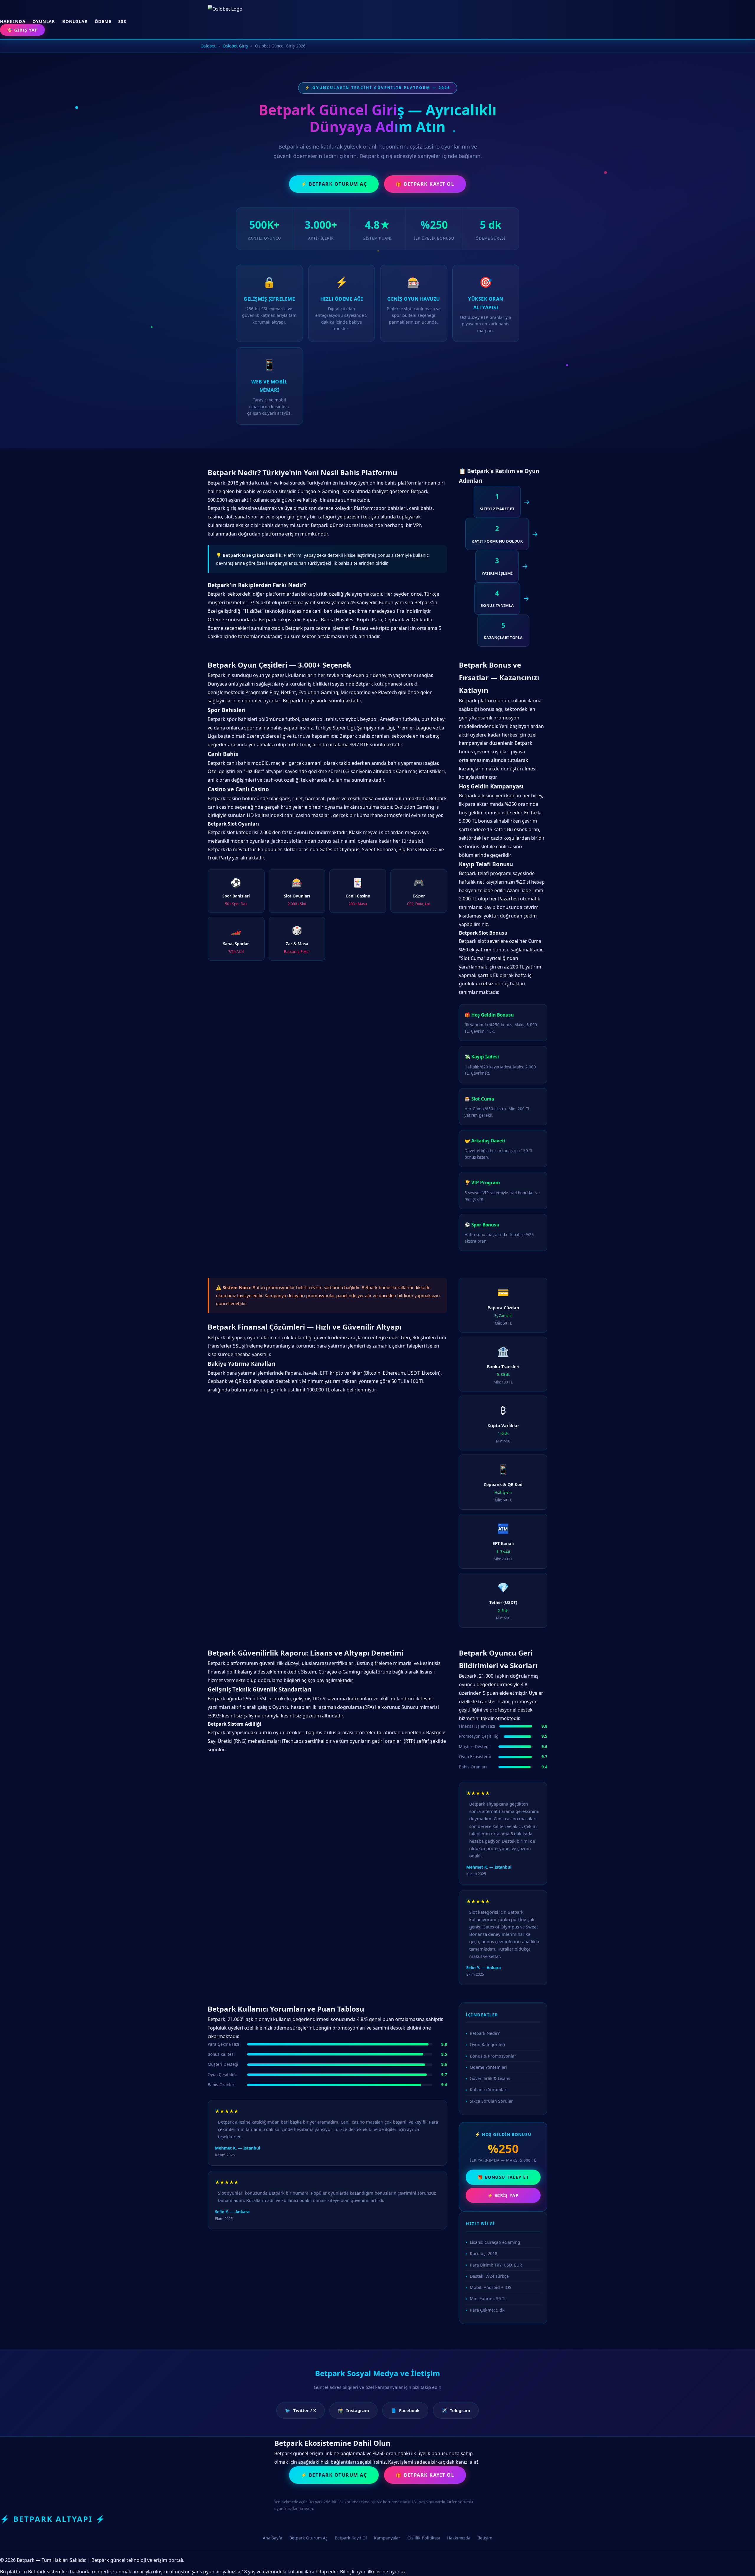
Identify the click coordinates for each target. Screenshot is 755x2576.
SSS (122, 21)
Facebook (405, 2410)
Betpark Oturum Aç (308, 2538)
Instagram (353, 2410)
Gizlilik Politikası (424, 2538)
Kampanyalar (387, 2538)
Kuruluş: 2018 (484, 2253)
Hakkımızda (459, 2538)
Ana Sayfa (273, 2538)
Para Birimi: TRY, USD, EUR (496, 2265)
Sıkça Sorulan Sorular (491, 2101)
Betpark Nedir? (485, 2033)
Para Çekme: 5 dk (487, 2310)
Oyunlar (44, 21)
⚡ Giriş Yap (503, 2195)
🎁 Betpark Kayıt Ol (425, 184)
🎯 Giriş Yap (22, 30)
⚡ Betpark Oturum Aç (334, 184)
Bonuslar (75, 21)
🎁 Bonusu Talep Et (503, 2177)
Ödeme (103, 21)
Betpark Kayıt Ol (351, 2538)
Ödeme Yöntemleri (488, 2067)
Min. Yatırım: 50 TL (488, 2299)
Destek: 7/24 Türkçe (489, 2276)
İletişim (485, 2538)
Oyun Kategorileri (488, 2044)
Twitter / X (301, 2410)
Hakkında (13, 21)
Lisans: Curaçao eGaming (495, 2242)
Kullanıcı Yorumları (489, 2090)
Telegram (456, 2410)
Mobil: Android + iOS (491, 2287)
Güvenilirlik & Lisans (490, 2078)
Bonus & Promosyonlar (493, 2056)
